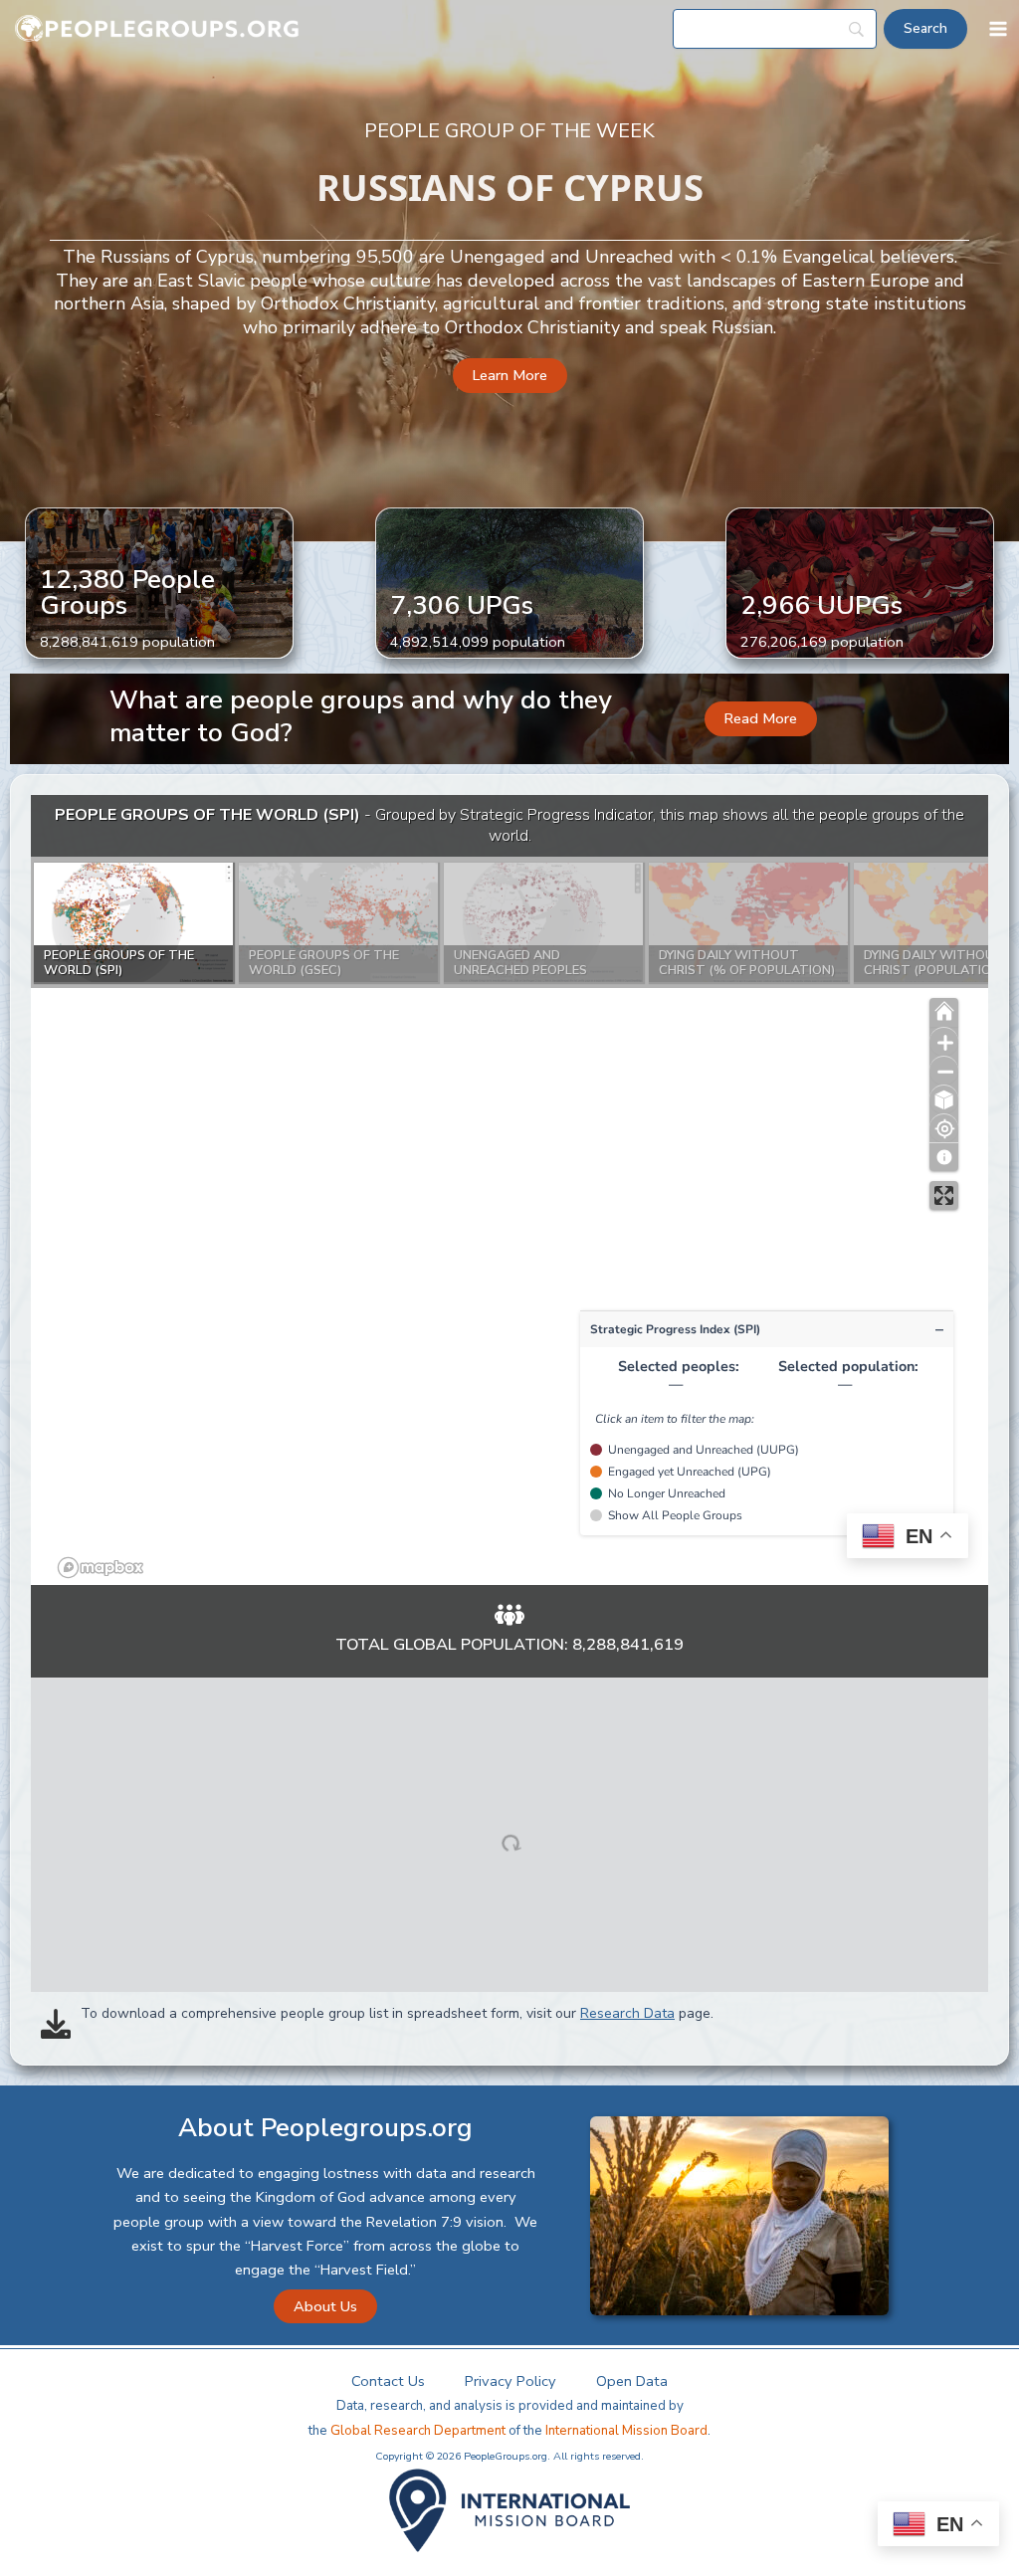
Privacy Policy (510, 2381)
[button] (510, 376)
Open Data (632, 2381)
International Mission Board (626, 2431)
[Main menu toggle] (998, 29)
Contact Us (388, 2381)
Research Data (627, 2013)
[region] (510, 1190)
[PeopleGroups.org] (157, 29)
